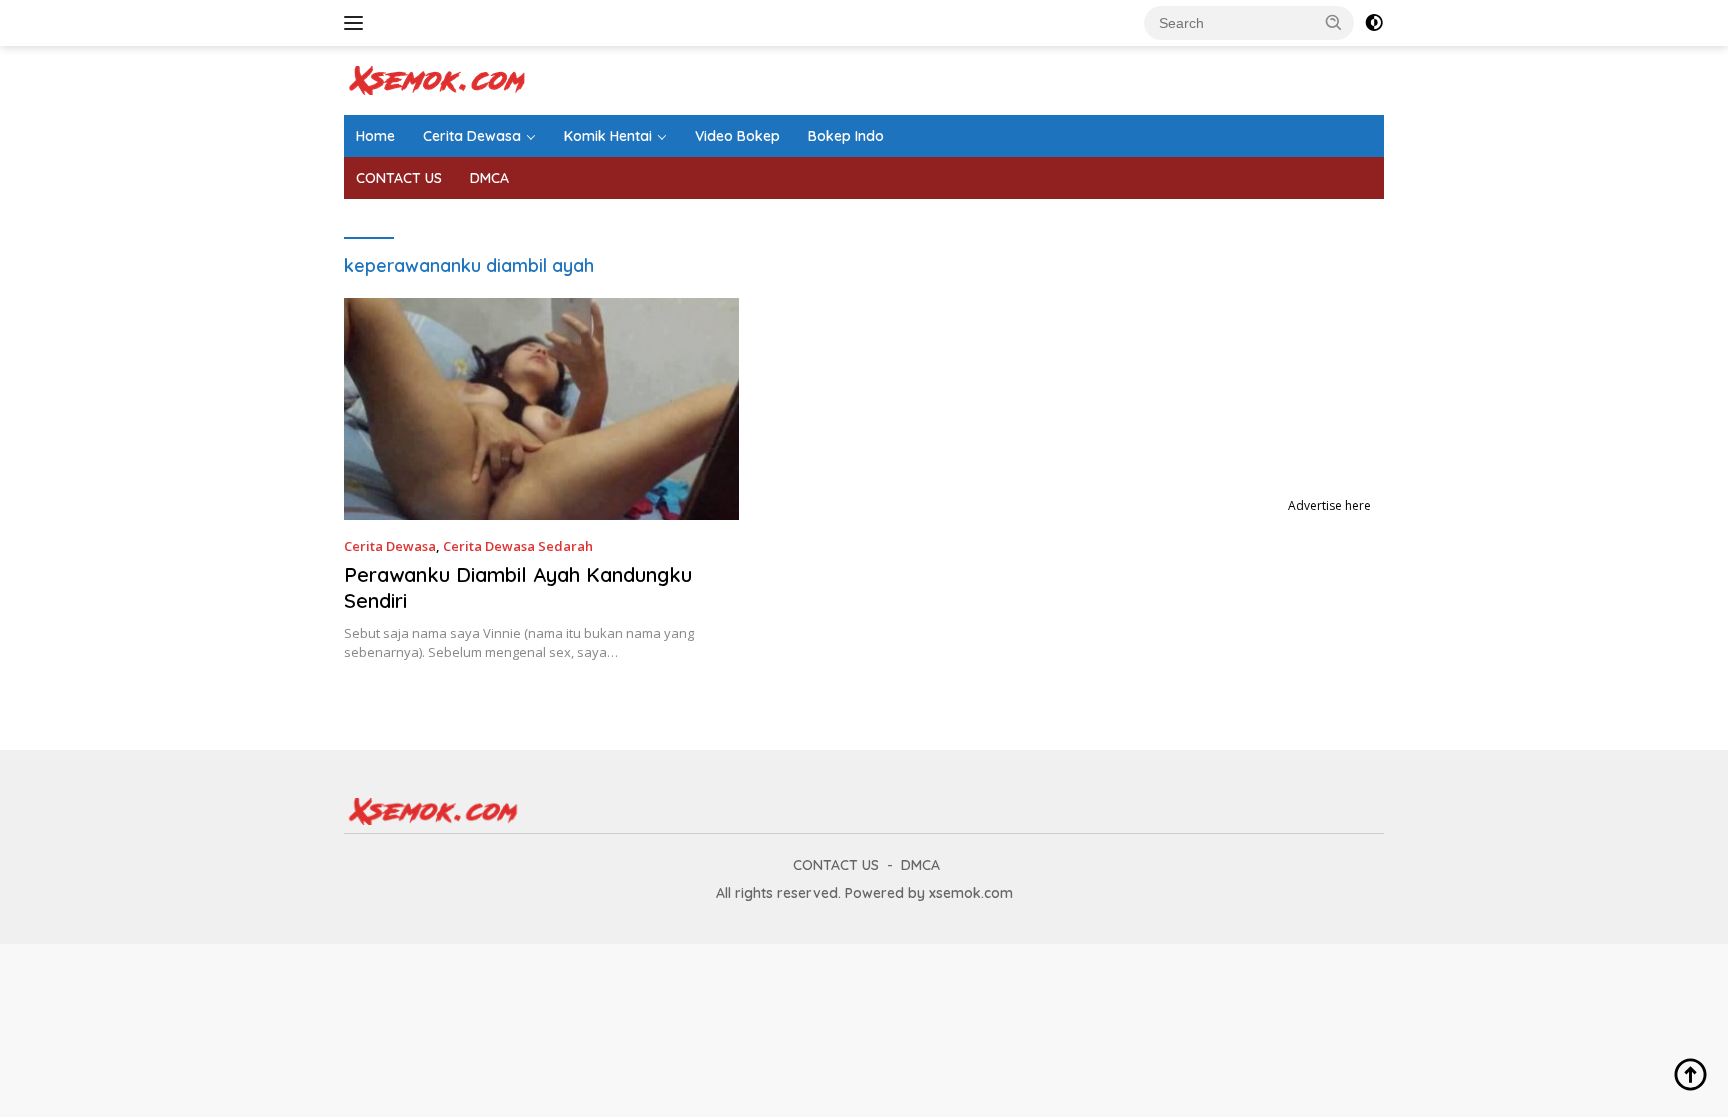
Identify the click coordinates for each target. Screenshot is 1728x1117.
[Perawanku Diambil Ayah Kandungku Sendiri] (541, 409)
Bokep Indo (846, 136)
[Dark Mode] (1374, 23)
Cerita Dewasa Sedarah (518, 546)
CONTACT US (399, 178)
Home (375, 136)
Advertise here (1329, 505)
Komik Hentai (608, 136)
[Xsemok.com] (438, 78)
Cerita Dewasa (472, 136)
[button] (1334, 22)
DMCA (489, 178)
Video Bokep (737, 136)
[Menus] (357, 23)
